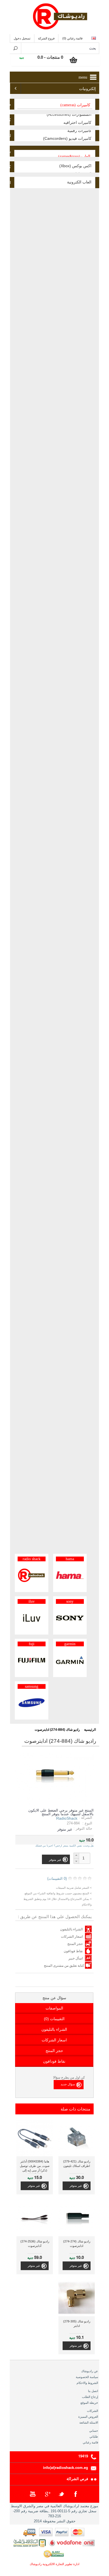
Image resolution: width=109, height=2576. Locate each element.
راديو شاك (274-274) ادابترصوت (77, 2244)
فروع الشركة (46, 38)
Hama (70, 1559)
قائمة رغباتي (90, 2442)
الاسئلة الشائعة (89, 2422)
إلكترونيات (87, 89)
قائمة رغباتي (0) (72, 38)
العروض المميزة (88, 2417)
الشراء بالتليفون (71, 1929)
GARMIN (70, 1644)
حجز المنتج (75, 1944)
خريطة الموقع (89, 2403)
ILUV (32, 1601)
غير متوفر (76, 2186)
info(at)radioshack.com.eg (66, 2467)
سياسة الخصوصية (87, 2377)
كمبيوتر (10, 120)
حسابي (94, 2431)
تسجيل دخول (22, 38)
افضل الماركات (10, 183)
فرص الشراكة (77, 2479)
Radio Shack (32, 1559)
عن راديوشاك (90, 2371)
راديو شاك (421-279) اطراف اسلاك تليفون (77, 2164)
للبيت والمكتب (10, 136)
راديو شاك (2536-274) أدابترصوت (35, 2244)
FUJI (32, 1644)
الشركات (93, 2411)
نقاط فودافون (73, 1951)
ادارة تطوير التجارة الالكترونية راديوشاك (54, 2564)
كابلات (10, 167)
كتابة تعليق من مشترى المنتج (64, 1966)
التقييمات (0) (54, 2019)
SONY (70, 1601)
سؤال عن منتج (54, 1998)
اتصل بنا (93, 2391)
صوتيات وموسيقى (10, 104)
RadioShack (67, 1818)
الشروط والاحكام (87, 2383)
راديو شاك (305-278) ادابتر (77, 2324)
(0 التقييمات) (57, 1879)
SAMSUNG (32, 1686)
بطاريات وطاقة (10, 151)
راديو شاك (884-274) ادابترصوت (57, 1730)
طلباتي (94, 2436)
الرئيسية (90, 1730)
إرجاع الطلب (90, 2397)
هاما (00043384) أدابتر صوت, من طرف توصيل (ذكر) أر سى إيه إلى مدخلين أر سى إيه (35, 2167)
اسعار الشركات (72, 1937)
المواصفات (54, 2008)
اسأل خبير (76, 1958)
